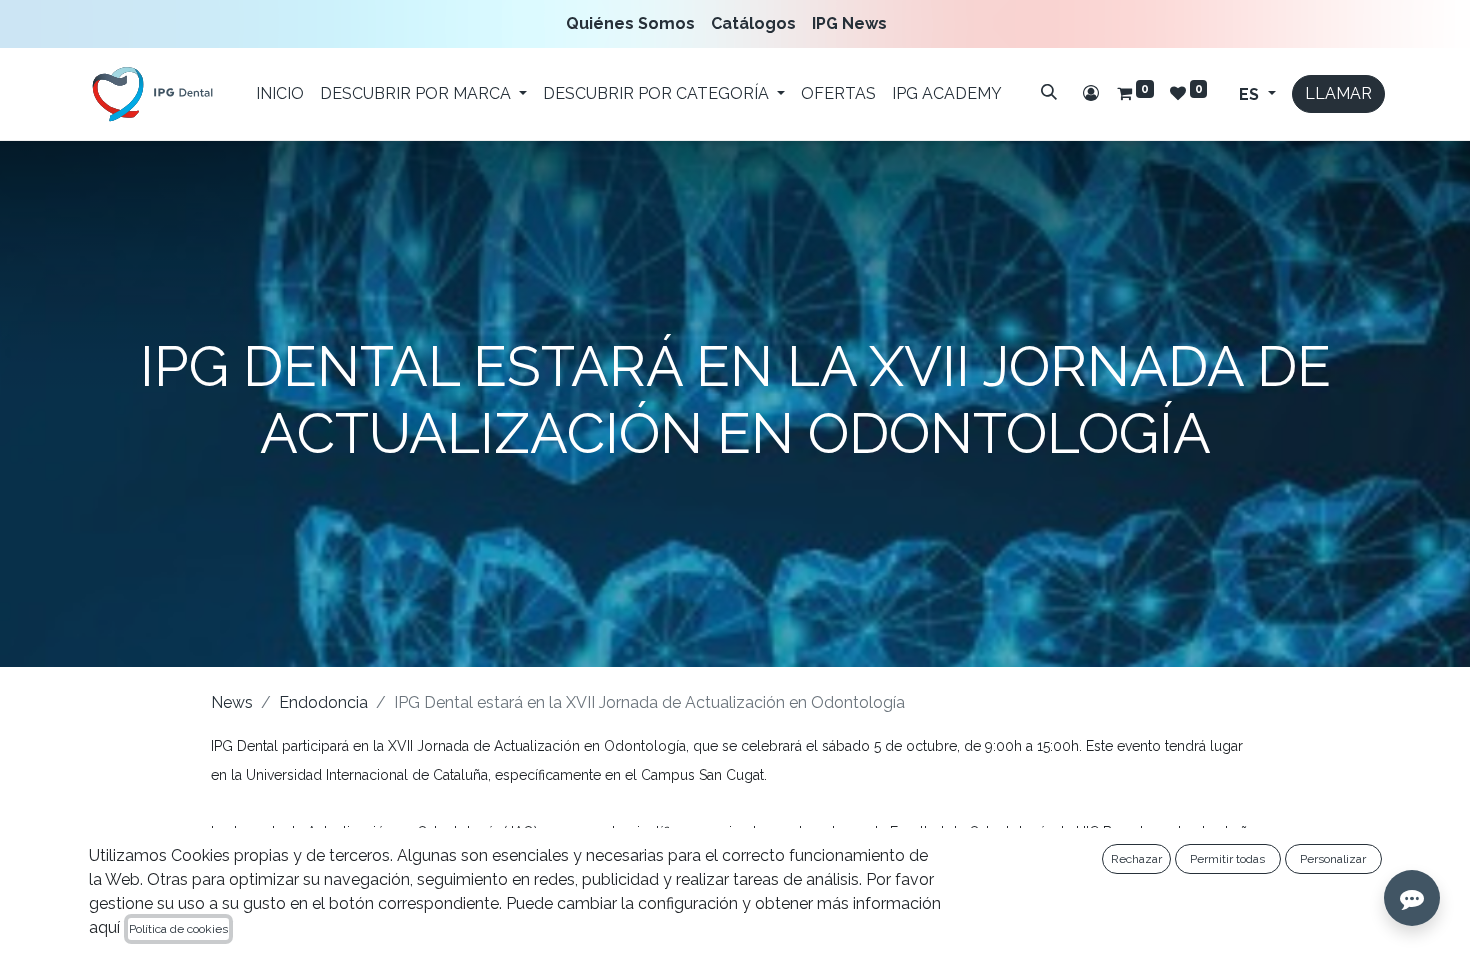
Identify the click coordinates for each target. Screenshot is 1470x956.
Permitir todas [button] (1227, 859)
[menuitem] (634, 24)
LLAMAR (1338, 93)
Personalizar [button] (1333, 859)
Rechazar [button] (1136, 859)
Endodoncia (323, 702)
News (232, 702)
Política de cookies (178, 929)
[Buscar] (1049, 92)
